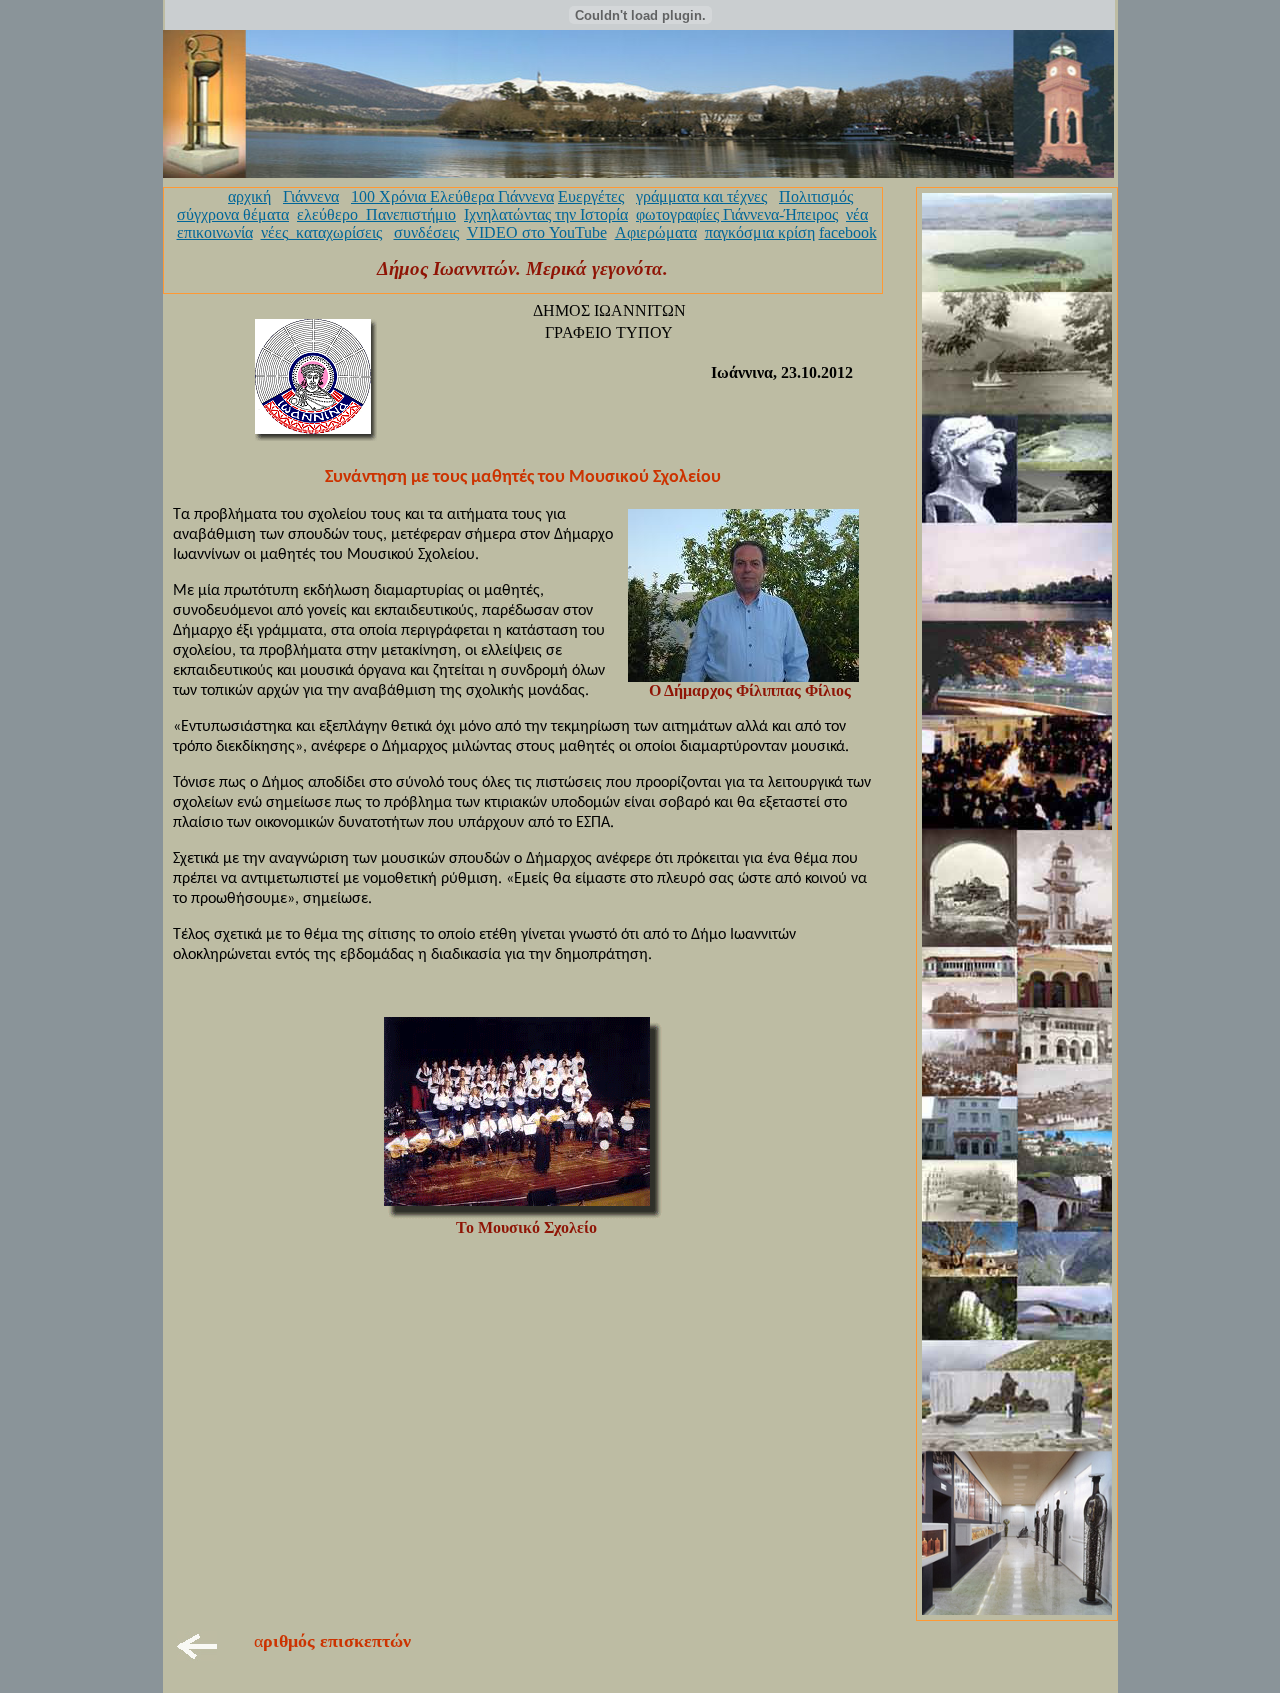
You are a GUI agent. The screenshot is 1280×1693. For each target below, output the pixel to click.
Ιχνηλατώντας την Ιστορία (546, 214)
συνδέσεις (426, 232)
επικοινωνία (215, 232)
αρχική (249, 196)
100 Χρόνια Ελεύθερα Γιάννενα (452, 196)
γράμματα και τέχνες (701, 196)
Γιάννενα (311, 196)
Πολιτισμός (816, 196)
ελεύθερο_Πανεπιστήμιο (376, 214)
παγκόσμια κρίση (760, 232)
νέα (857, 214)
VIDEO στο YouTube (537, 232)
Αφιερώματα (656, 232)
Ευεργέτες (591, 196)
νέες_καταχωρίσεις (321, 232)
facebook (848, 232)
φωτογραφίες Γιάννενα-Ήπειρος (737, 214)
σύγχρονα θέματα (233, 214)
